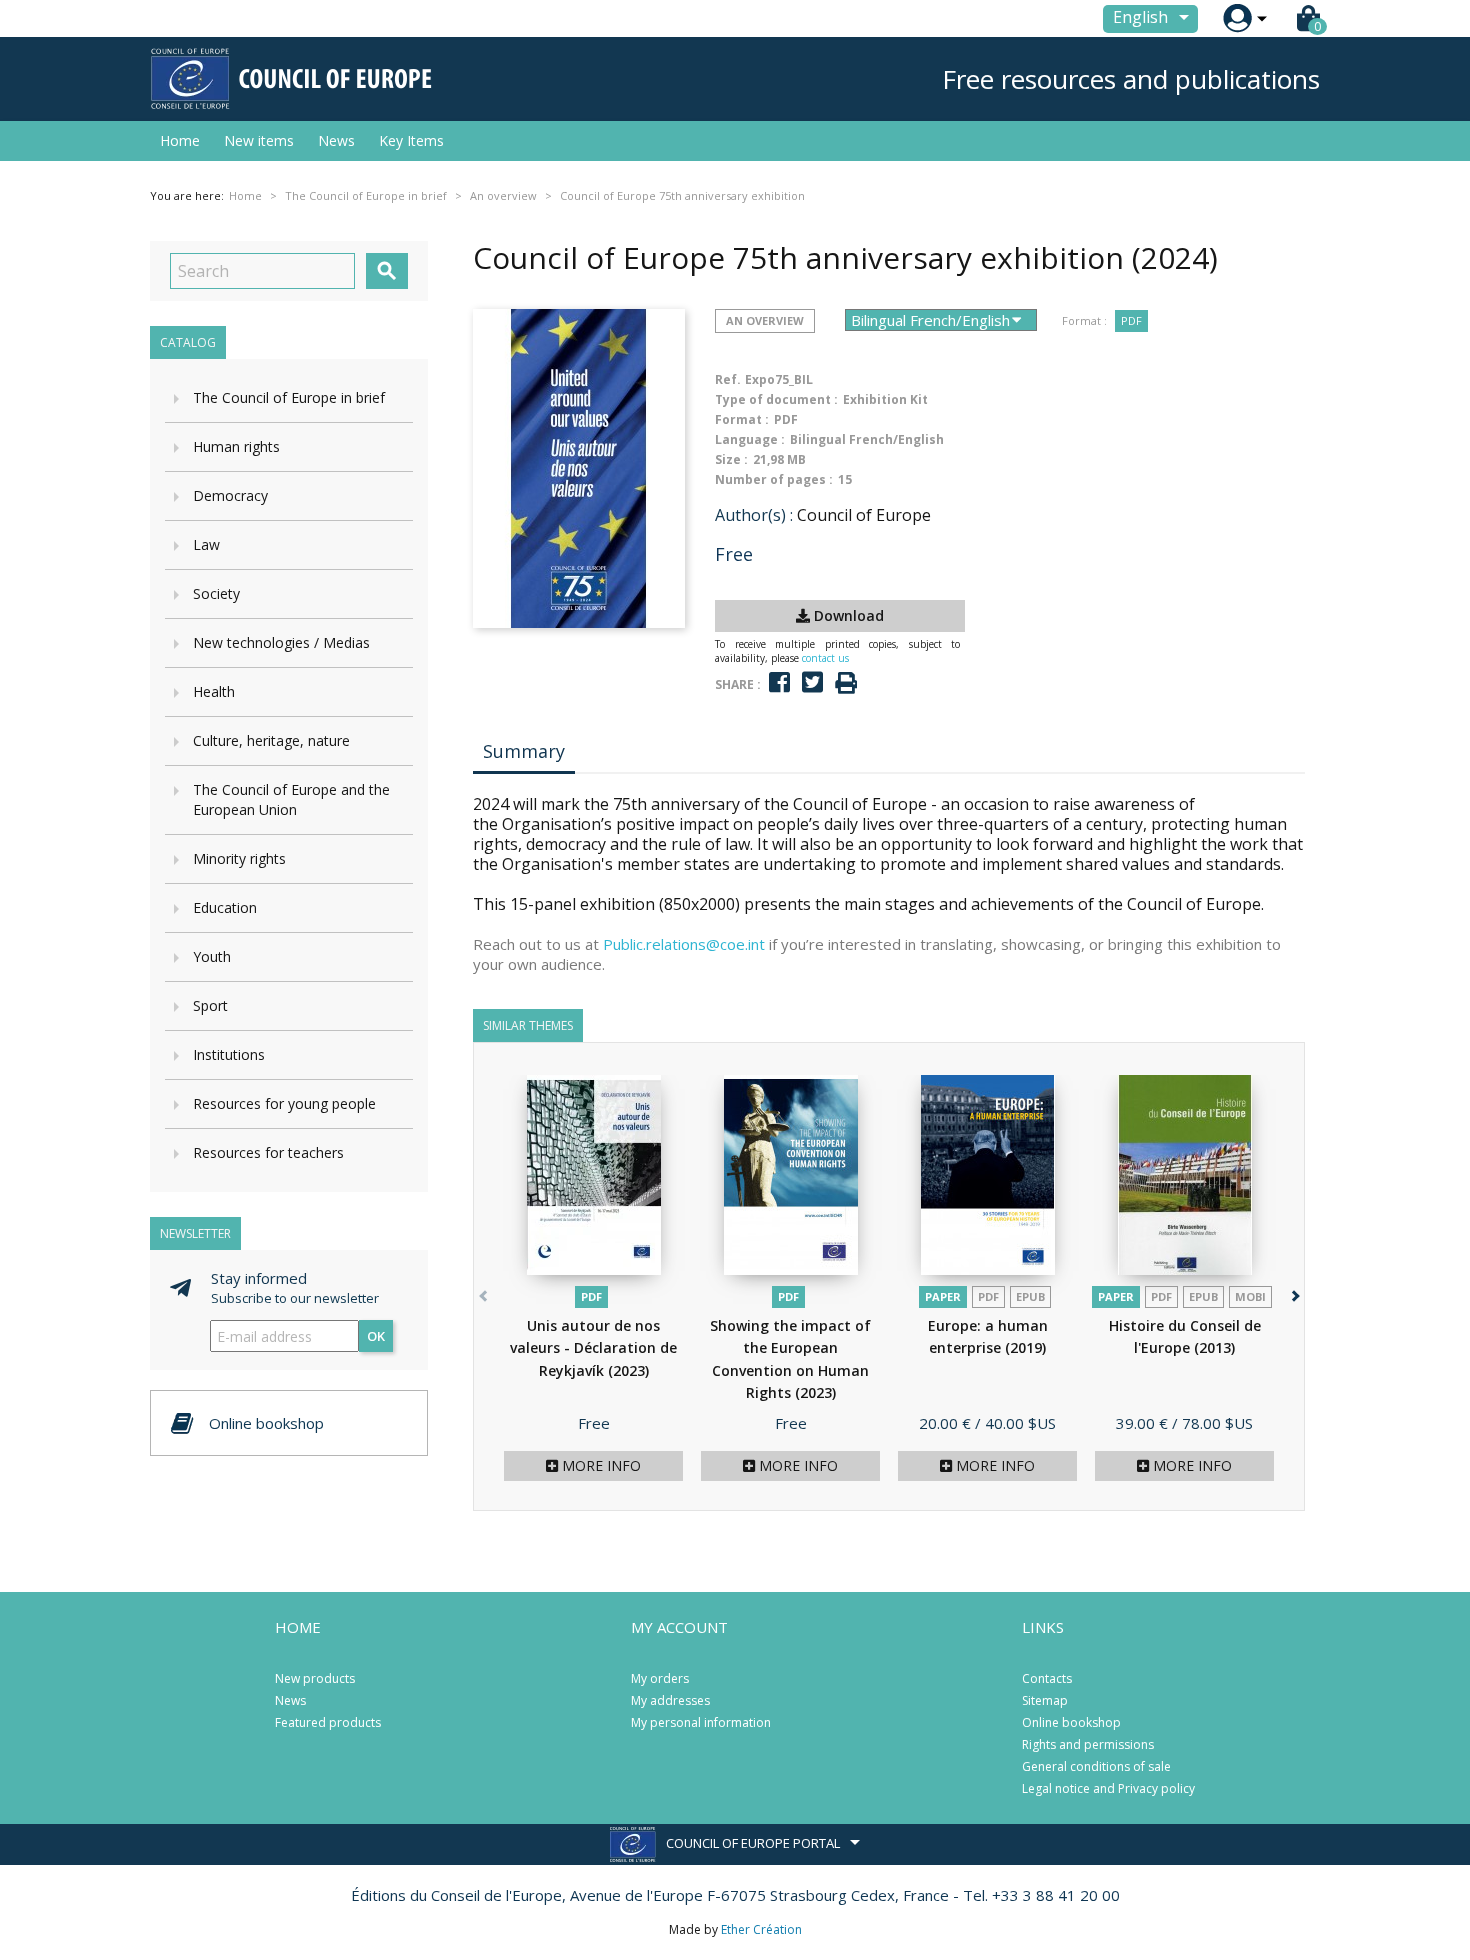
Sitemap (1045, 1700)
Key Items (411, 140)
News (336, 140)
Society (216, 593)
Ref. (728, 379)
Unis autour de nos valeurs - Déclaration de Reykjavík (593, 1348)
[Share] (779, 682)
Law (206, 544)
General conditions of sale (1096, 1766)
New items (259, 140)
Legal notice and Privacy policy (1108, 1788)
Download (847, 615)
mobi (1250, 1296)
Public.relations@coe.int (684, 944)
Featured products (328, 1722)
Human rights (236, 446)
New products (315, 1678)
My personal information (701, 1722)
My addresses (670, 1700)
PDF (1131, 320)
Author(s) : (754, 515)
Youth (212, 956)
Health (214, 691)
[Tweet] (812, 682)
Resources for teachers (268, 1152)
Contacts (1047, 1678)
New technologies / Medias (281, 642)
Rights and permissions (1088, 1744)
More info (599, 1465)
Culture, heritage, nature (271, 740)
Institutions (229, 1054)
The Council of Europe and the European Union (291, 799)
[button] (1293, 1292)
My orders (660, 1678)
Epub (1030, 1296)
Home (180, 140)
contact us (825, 658)
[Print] (846, 683)
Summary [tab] (524, 751)
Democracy (230, 495)
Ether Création (761, 1929)
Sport (210, 1005)
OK (376, 1336)
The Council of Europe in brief (289, 397)
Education (225, 907)
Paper (943, 1296)
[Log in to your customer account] (1237, 18)
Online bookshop (1071, 1722)
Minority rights (239, 858)
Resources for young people (284, 1103)
